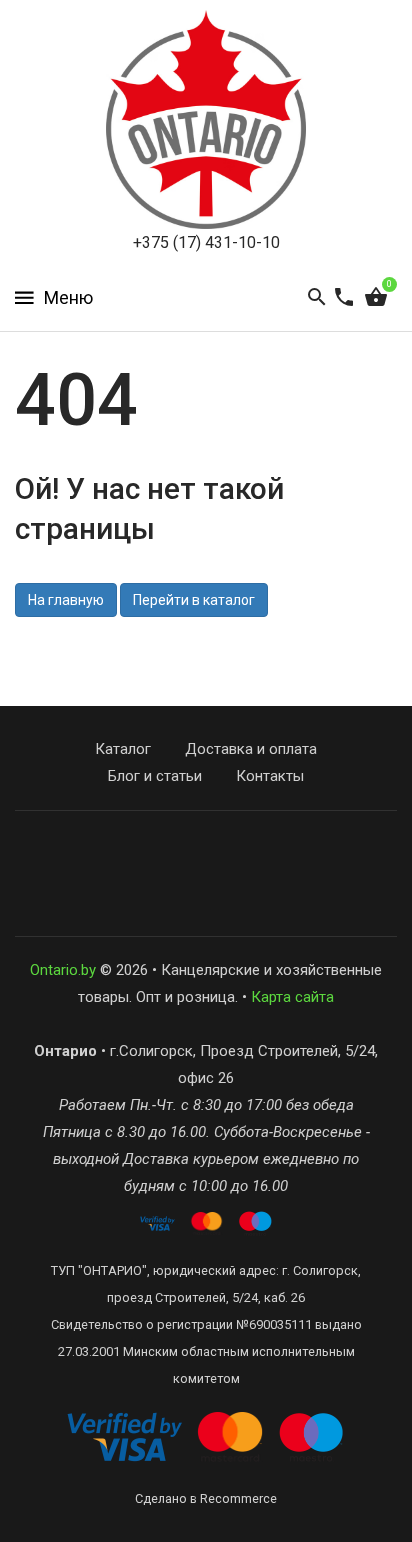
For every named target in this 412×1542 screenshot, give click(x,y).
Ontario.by (63, 970)
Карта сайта (292, 997)
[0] (376, 298)
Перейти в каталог (194, 600)
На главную (66, 600)
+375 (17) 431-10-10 (206, 242)
